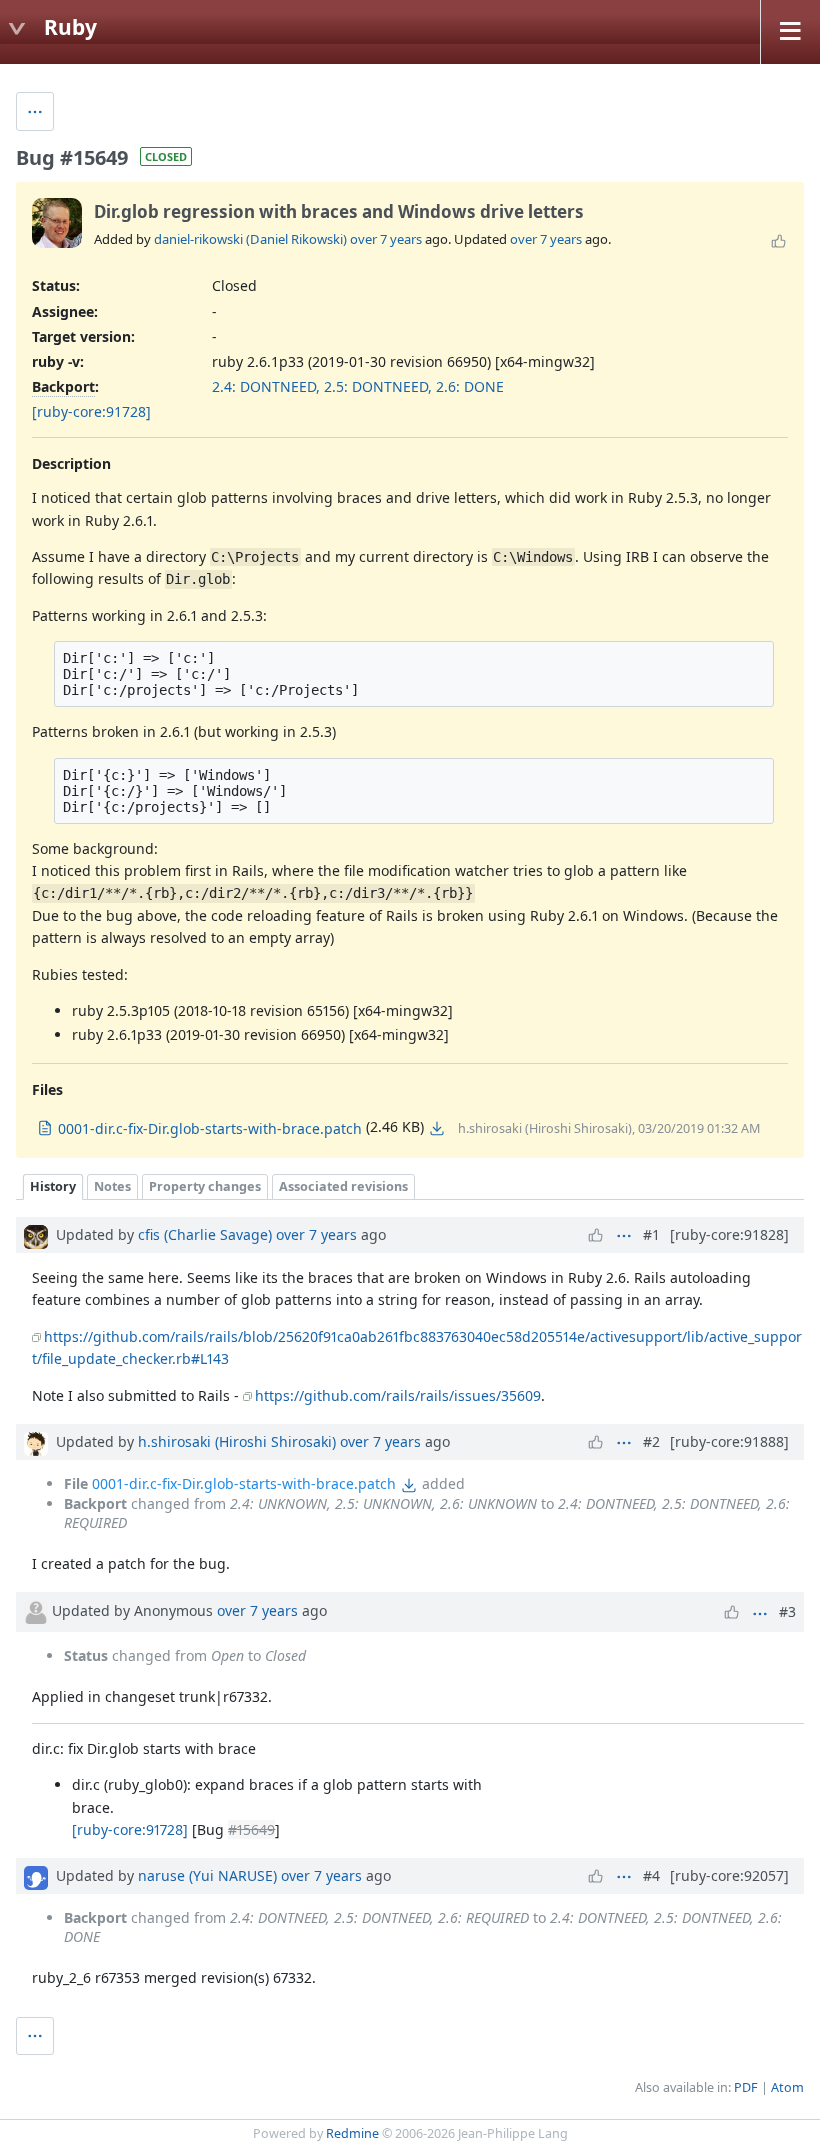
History (53, 1186)
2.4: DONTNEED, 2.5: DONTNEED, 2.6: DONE (358, 386)
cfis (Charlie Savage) (205, 1234)
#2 (651, 1441)
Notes (112, 1186)
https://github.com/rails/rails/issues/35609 (398, 1395)
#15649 (251, 1829)
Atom (787, 2087)
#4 (651, 1875)
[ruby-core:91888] (729, 1441)
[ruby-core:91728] (91, 411)
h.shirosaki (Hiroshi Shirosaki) (237, 1441)
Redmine (352, 2133)
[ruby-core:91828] (729, 1234)
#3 (787, 1611)
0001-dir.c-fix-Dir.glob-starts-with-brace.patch (244, 1483)
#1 (651, 1234)
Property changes (205, 1186)
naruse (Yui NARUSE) (207, 1875)
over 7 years (386, 239)
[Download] (437, 1128)
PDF (746, 2087)
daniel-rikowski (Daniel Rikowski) (250, 239)
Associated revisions (343, 1186)
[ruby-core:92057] (729, 1875)
